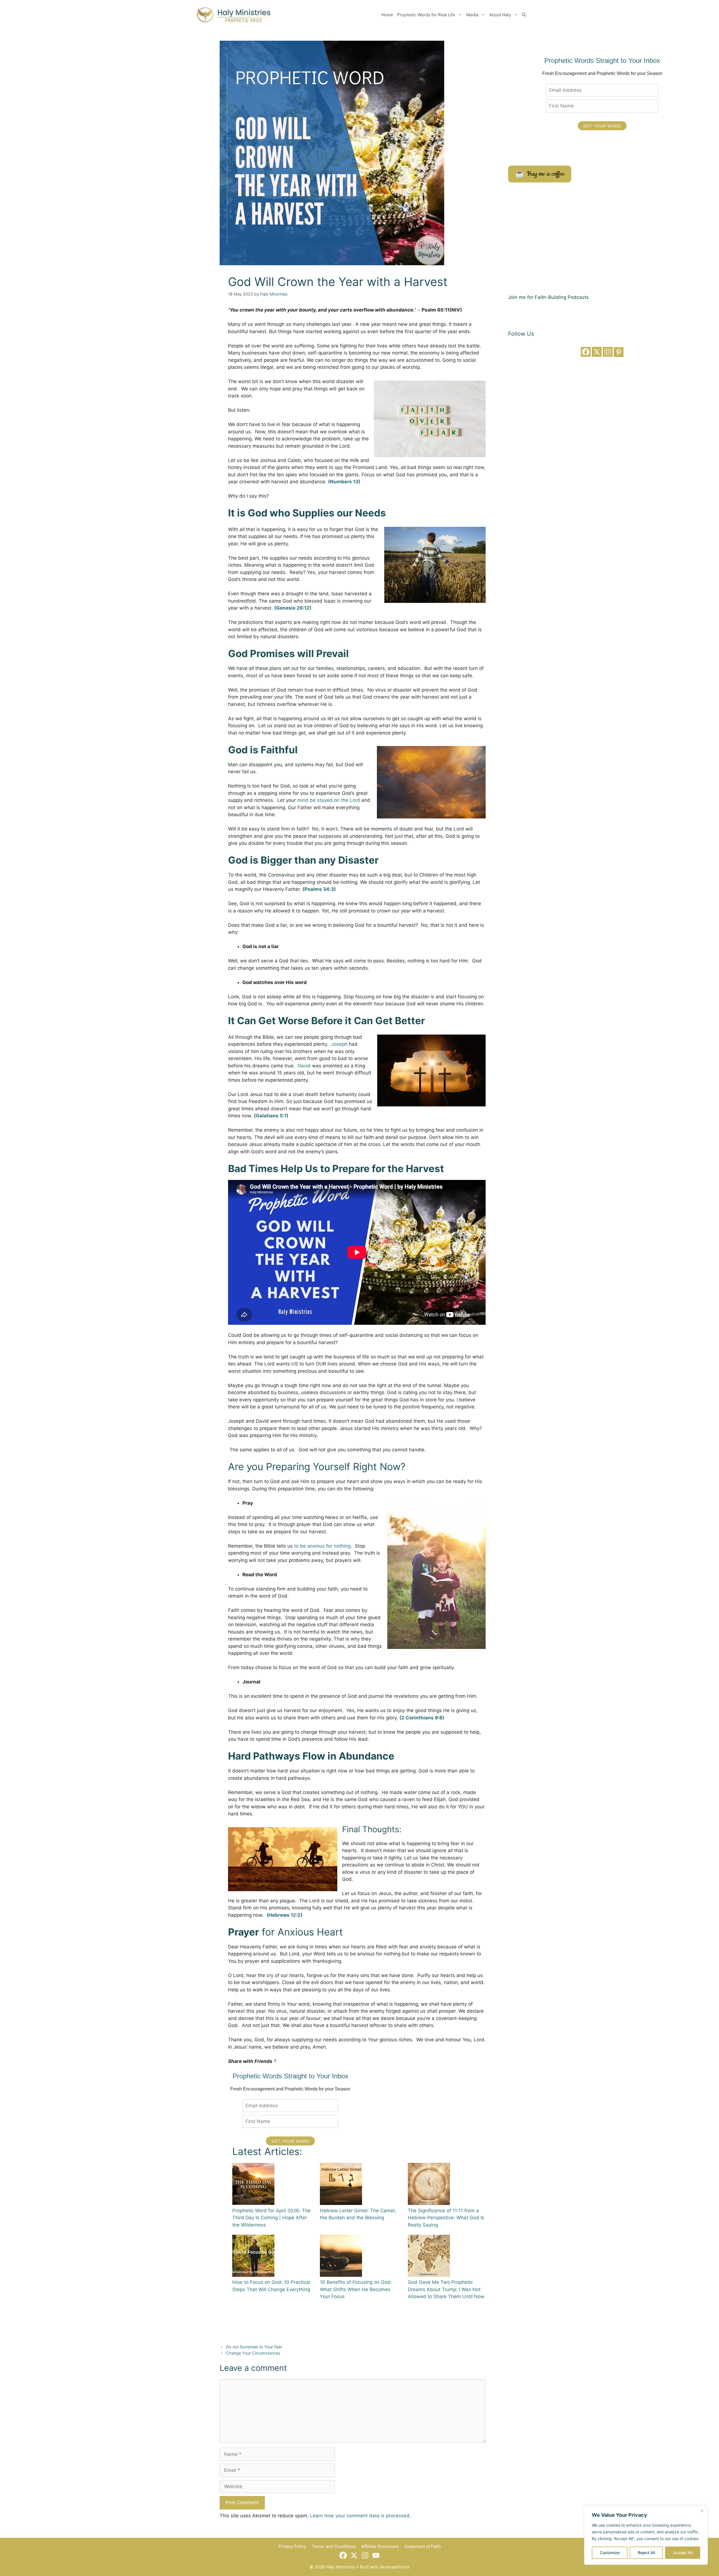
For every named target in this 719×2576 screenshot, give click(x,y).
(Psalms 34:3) (319, 889)
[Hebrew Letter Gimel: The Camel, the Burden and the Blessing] (341, 2185)
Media (472, 15)
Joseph (339, 1044)
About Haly (500, 15)
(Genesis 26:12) (293, 608)
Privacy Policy (292, 2546)
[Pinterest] (619, 352)
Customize (610, 2553)
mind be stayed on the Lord (329, 800)
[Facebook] (586, 352)
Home (387, 15)
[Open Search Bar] (524, 15)
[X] (597, 352)
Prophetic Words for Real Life (426, 15)
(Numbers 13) (344, 482)
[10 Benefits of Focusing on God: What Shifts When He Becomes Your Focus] (341, 2257)
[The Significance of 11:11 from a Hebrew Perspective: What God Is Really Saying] (429, 2185)
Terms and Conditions (334, 2546)
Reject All (646, 2553)
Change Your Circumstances (253, 2353)
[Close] (702, 2511)
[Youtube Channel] (376, 2555)
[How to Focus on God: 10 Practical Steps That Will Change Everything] (253, 2257)
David (304, 1066)
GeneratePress (394, 2567)
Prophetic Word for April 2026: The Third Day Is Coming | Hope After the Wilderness (271, 2218)
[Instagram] (608, 352)
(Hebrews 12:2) (285, 1915)
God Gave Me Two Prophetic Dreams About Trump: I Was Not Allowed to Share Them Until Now (446, 2289)
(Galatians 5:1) (271, 1116)
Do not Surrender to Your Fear (254, 2347)
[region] (646, 2535)
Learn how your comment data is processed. (360, 2516)
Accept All (683, 2553)
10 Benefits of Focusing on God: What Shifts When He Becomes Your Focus (356, 2289)
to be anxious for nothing (322, 1546)
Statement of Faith (423, 2546)
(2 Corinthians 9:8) (422, 1718)
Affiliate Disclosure (380, 2546)
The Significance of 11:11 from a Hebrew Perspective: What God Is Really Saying (446, 2218)
